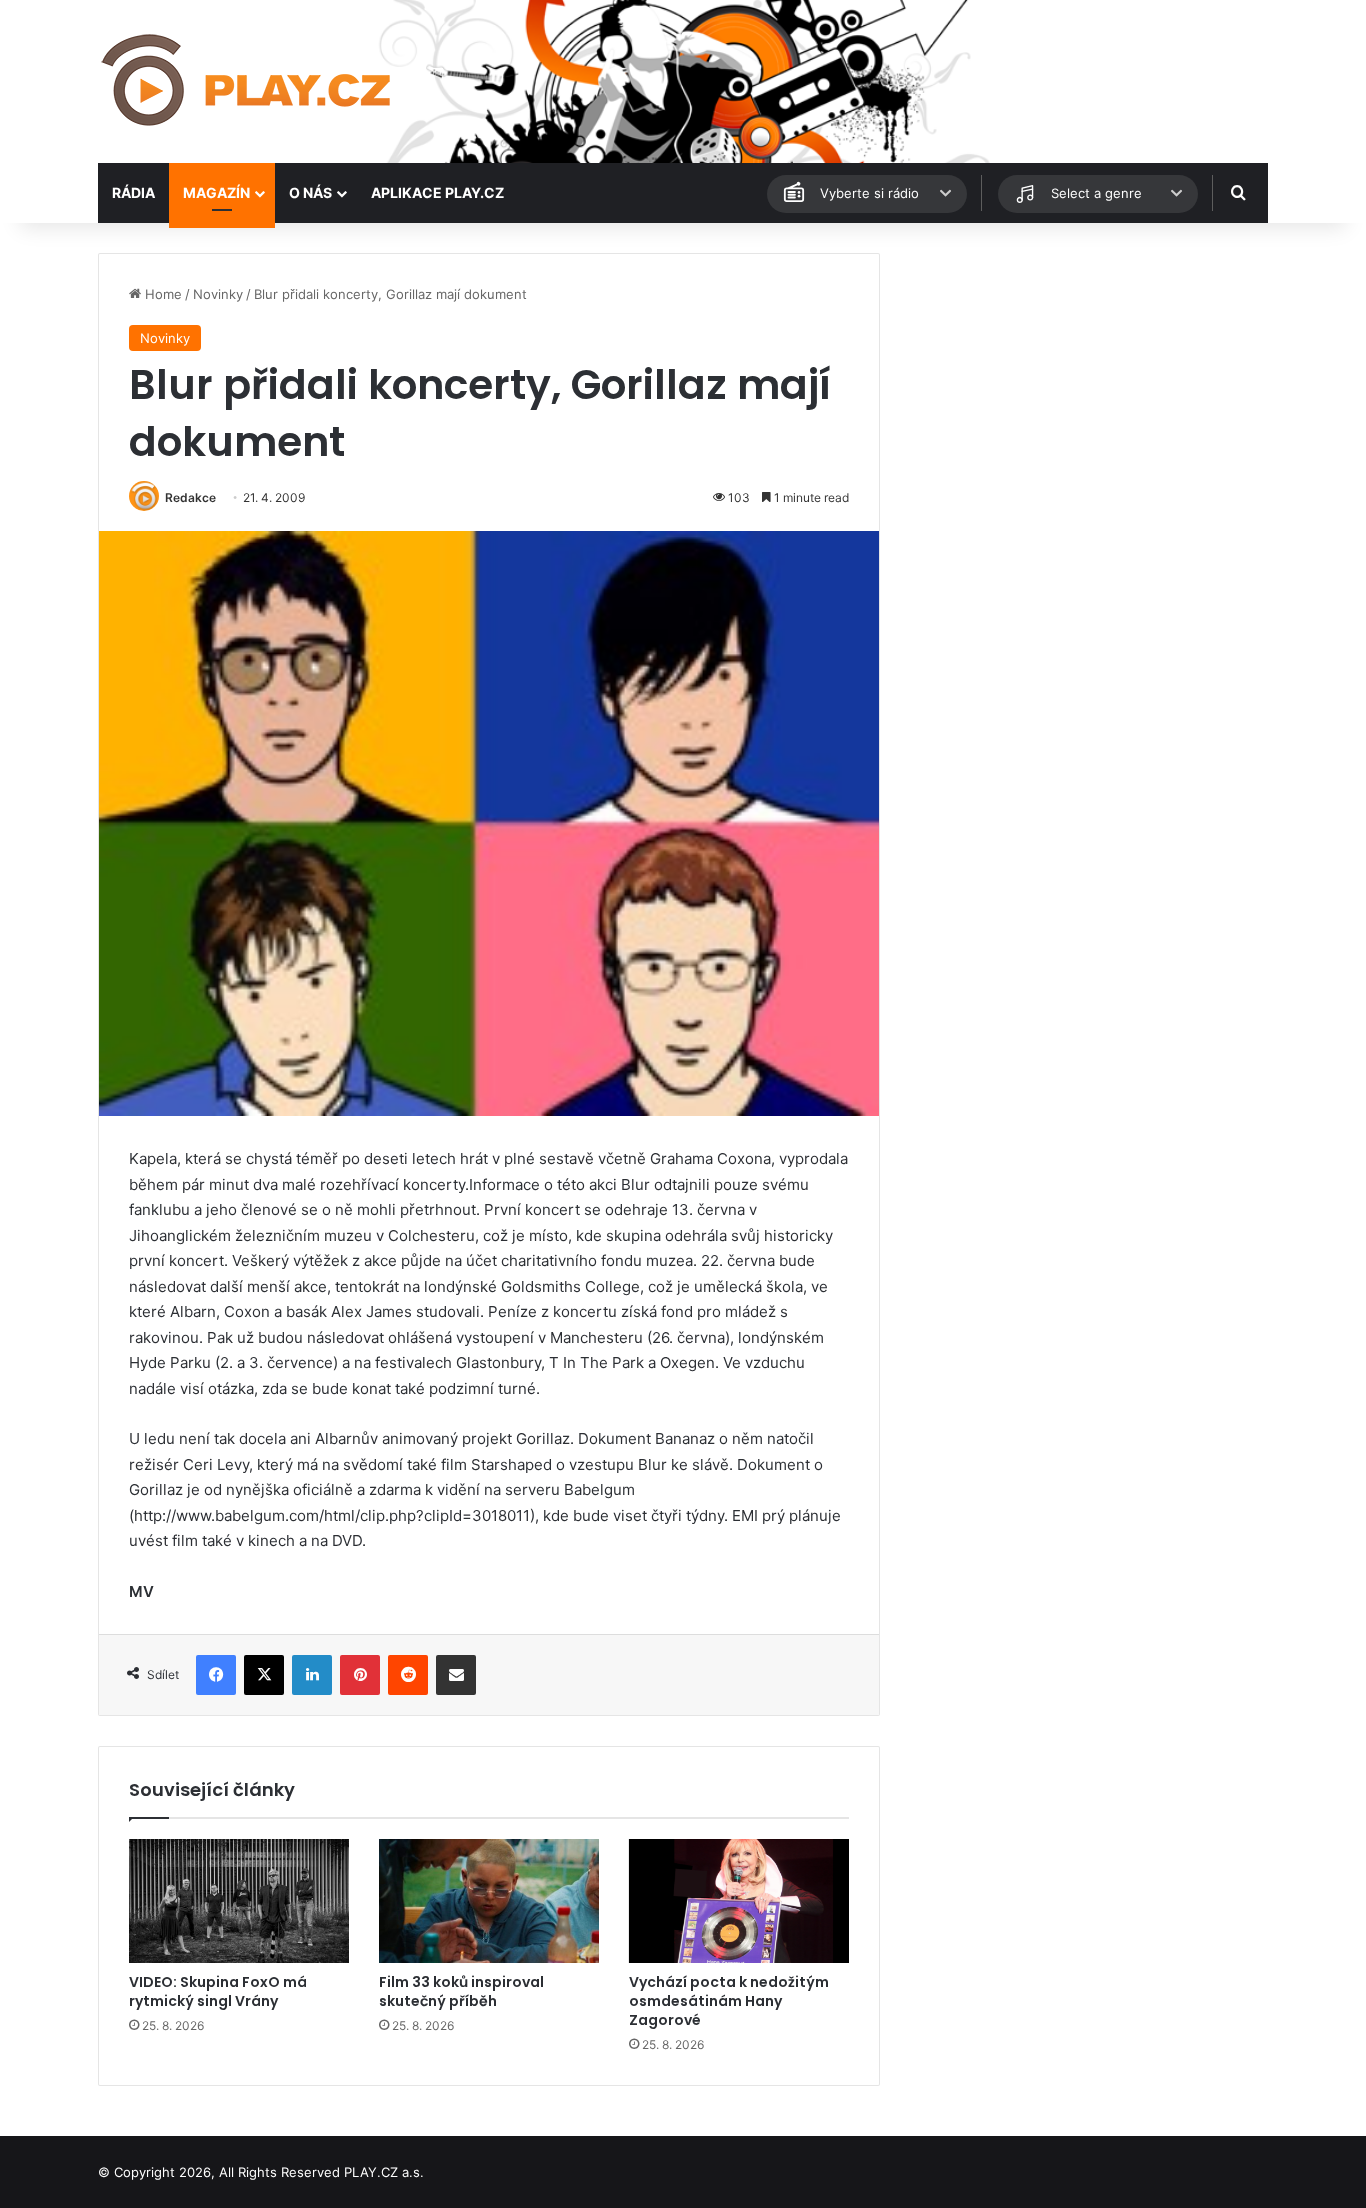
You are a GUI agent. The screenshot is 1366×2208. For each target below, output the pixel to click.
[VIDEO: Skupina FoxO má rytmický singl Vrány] (239, 1901)
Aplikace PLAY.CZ (437, 192)
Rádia (133, 192)
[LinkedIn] (312, 1675)
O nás (310, 192)
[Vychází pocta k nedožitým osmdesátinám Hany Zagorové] (739, 1901)
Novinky (218, 294)
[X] (264, 1675)
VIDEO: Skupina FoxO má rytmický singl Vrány (218, 1991)
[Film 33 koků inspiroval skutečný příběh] (489, 1901)
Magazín (216, 192)
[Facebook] (216, 1675)
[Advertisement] (1083, 393)
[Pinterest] (360, 1675)
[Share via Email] (456, 1675)
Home (161, 294)
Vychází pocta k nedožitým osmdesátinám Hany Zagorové (729, 2001)
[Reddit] (408, 1675)
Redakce (190, 497)
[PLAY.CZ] (248, 81)
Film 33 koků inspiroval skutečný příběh (461, 1991)
